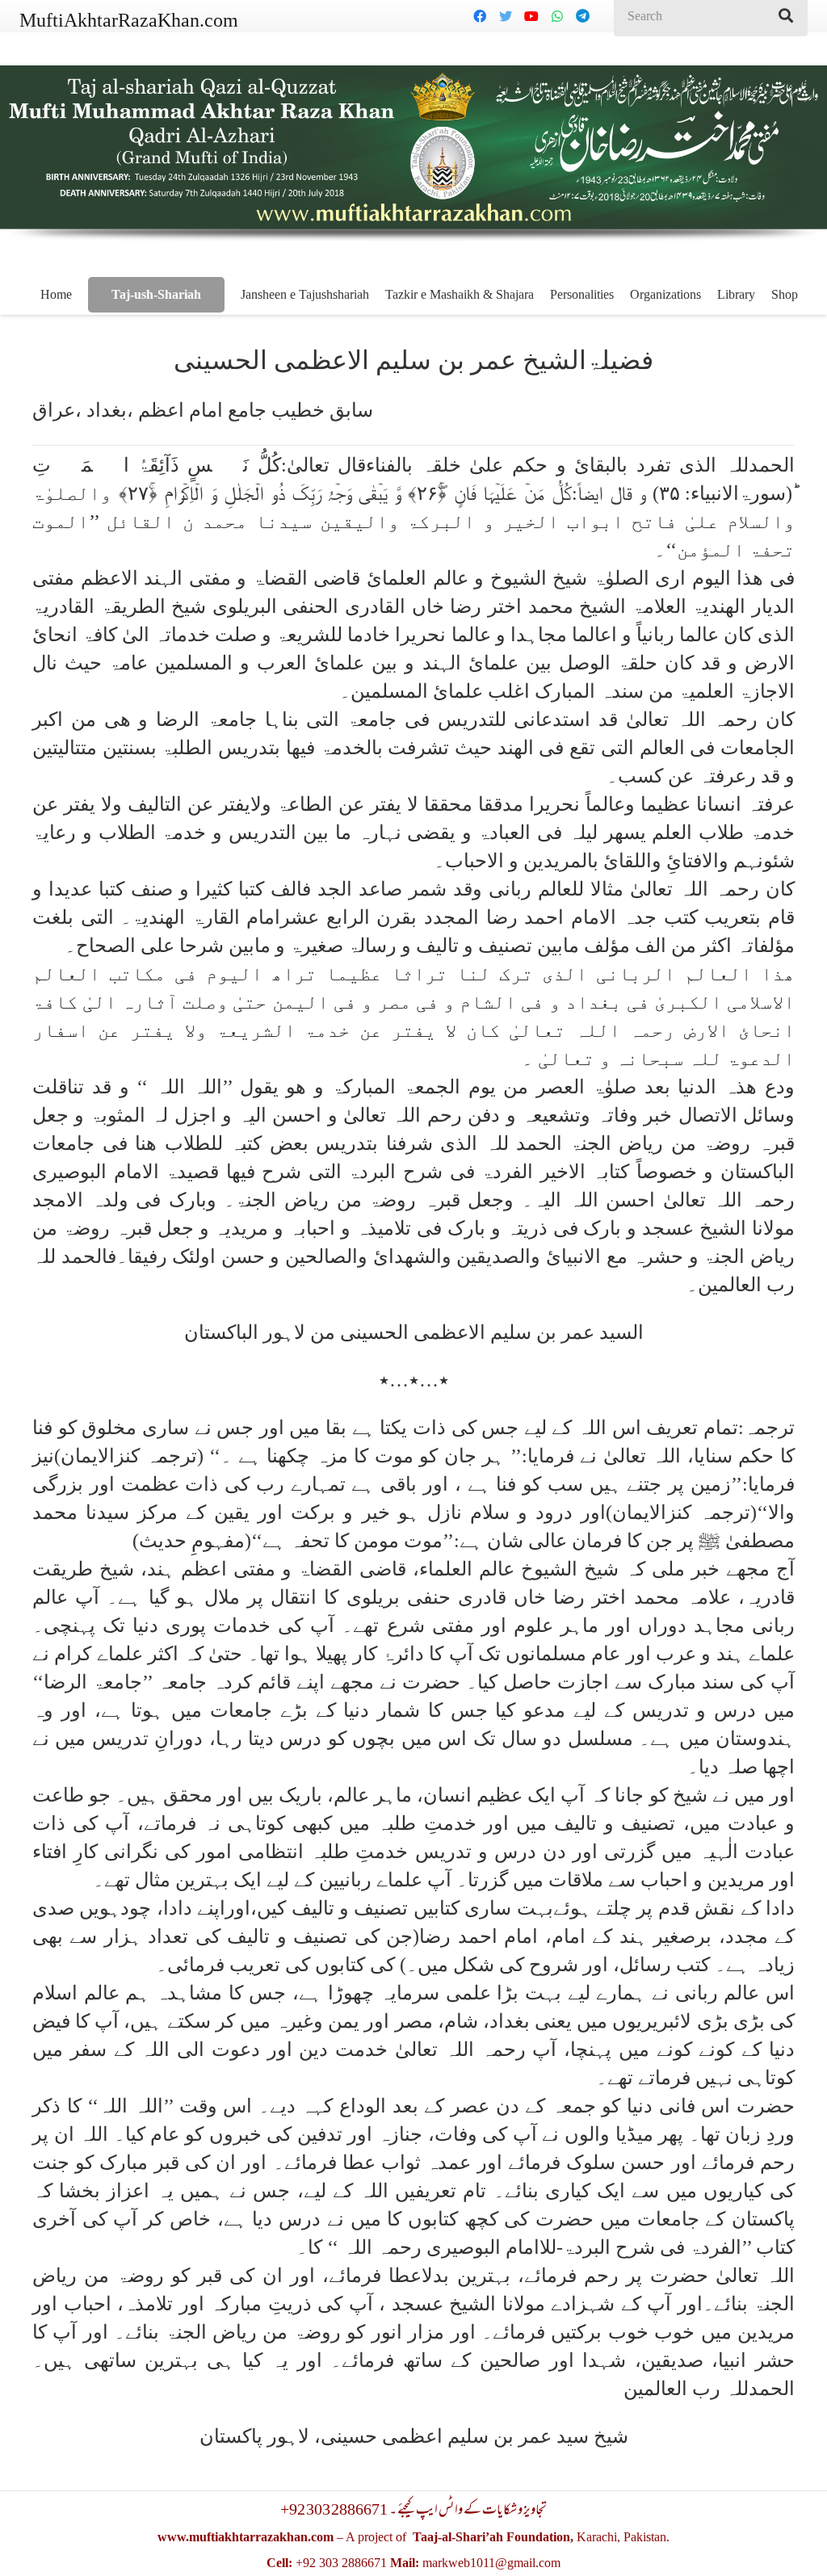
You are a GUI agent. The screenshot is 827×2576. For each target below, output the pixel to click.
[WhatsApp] (557, 16)
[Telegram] (583, 16)
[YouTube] (531, 16)
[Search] (786, 16)
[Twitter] (506, 16)
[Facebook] (480, 16)
